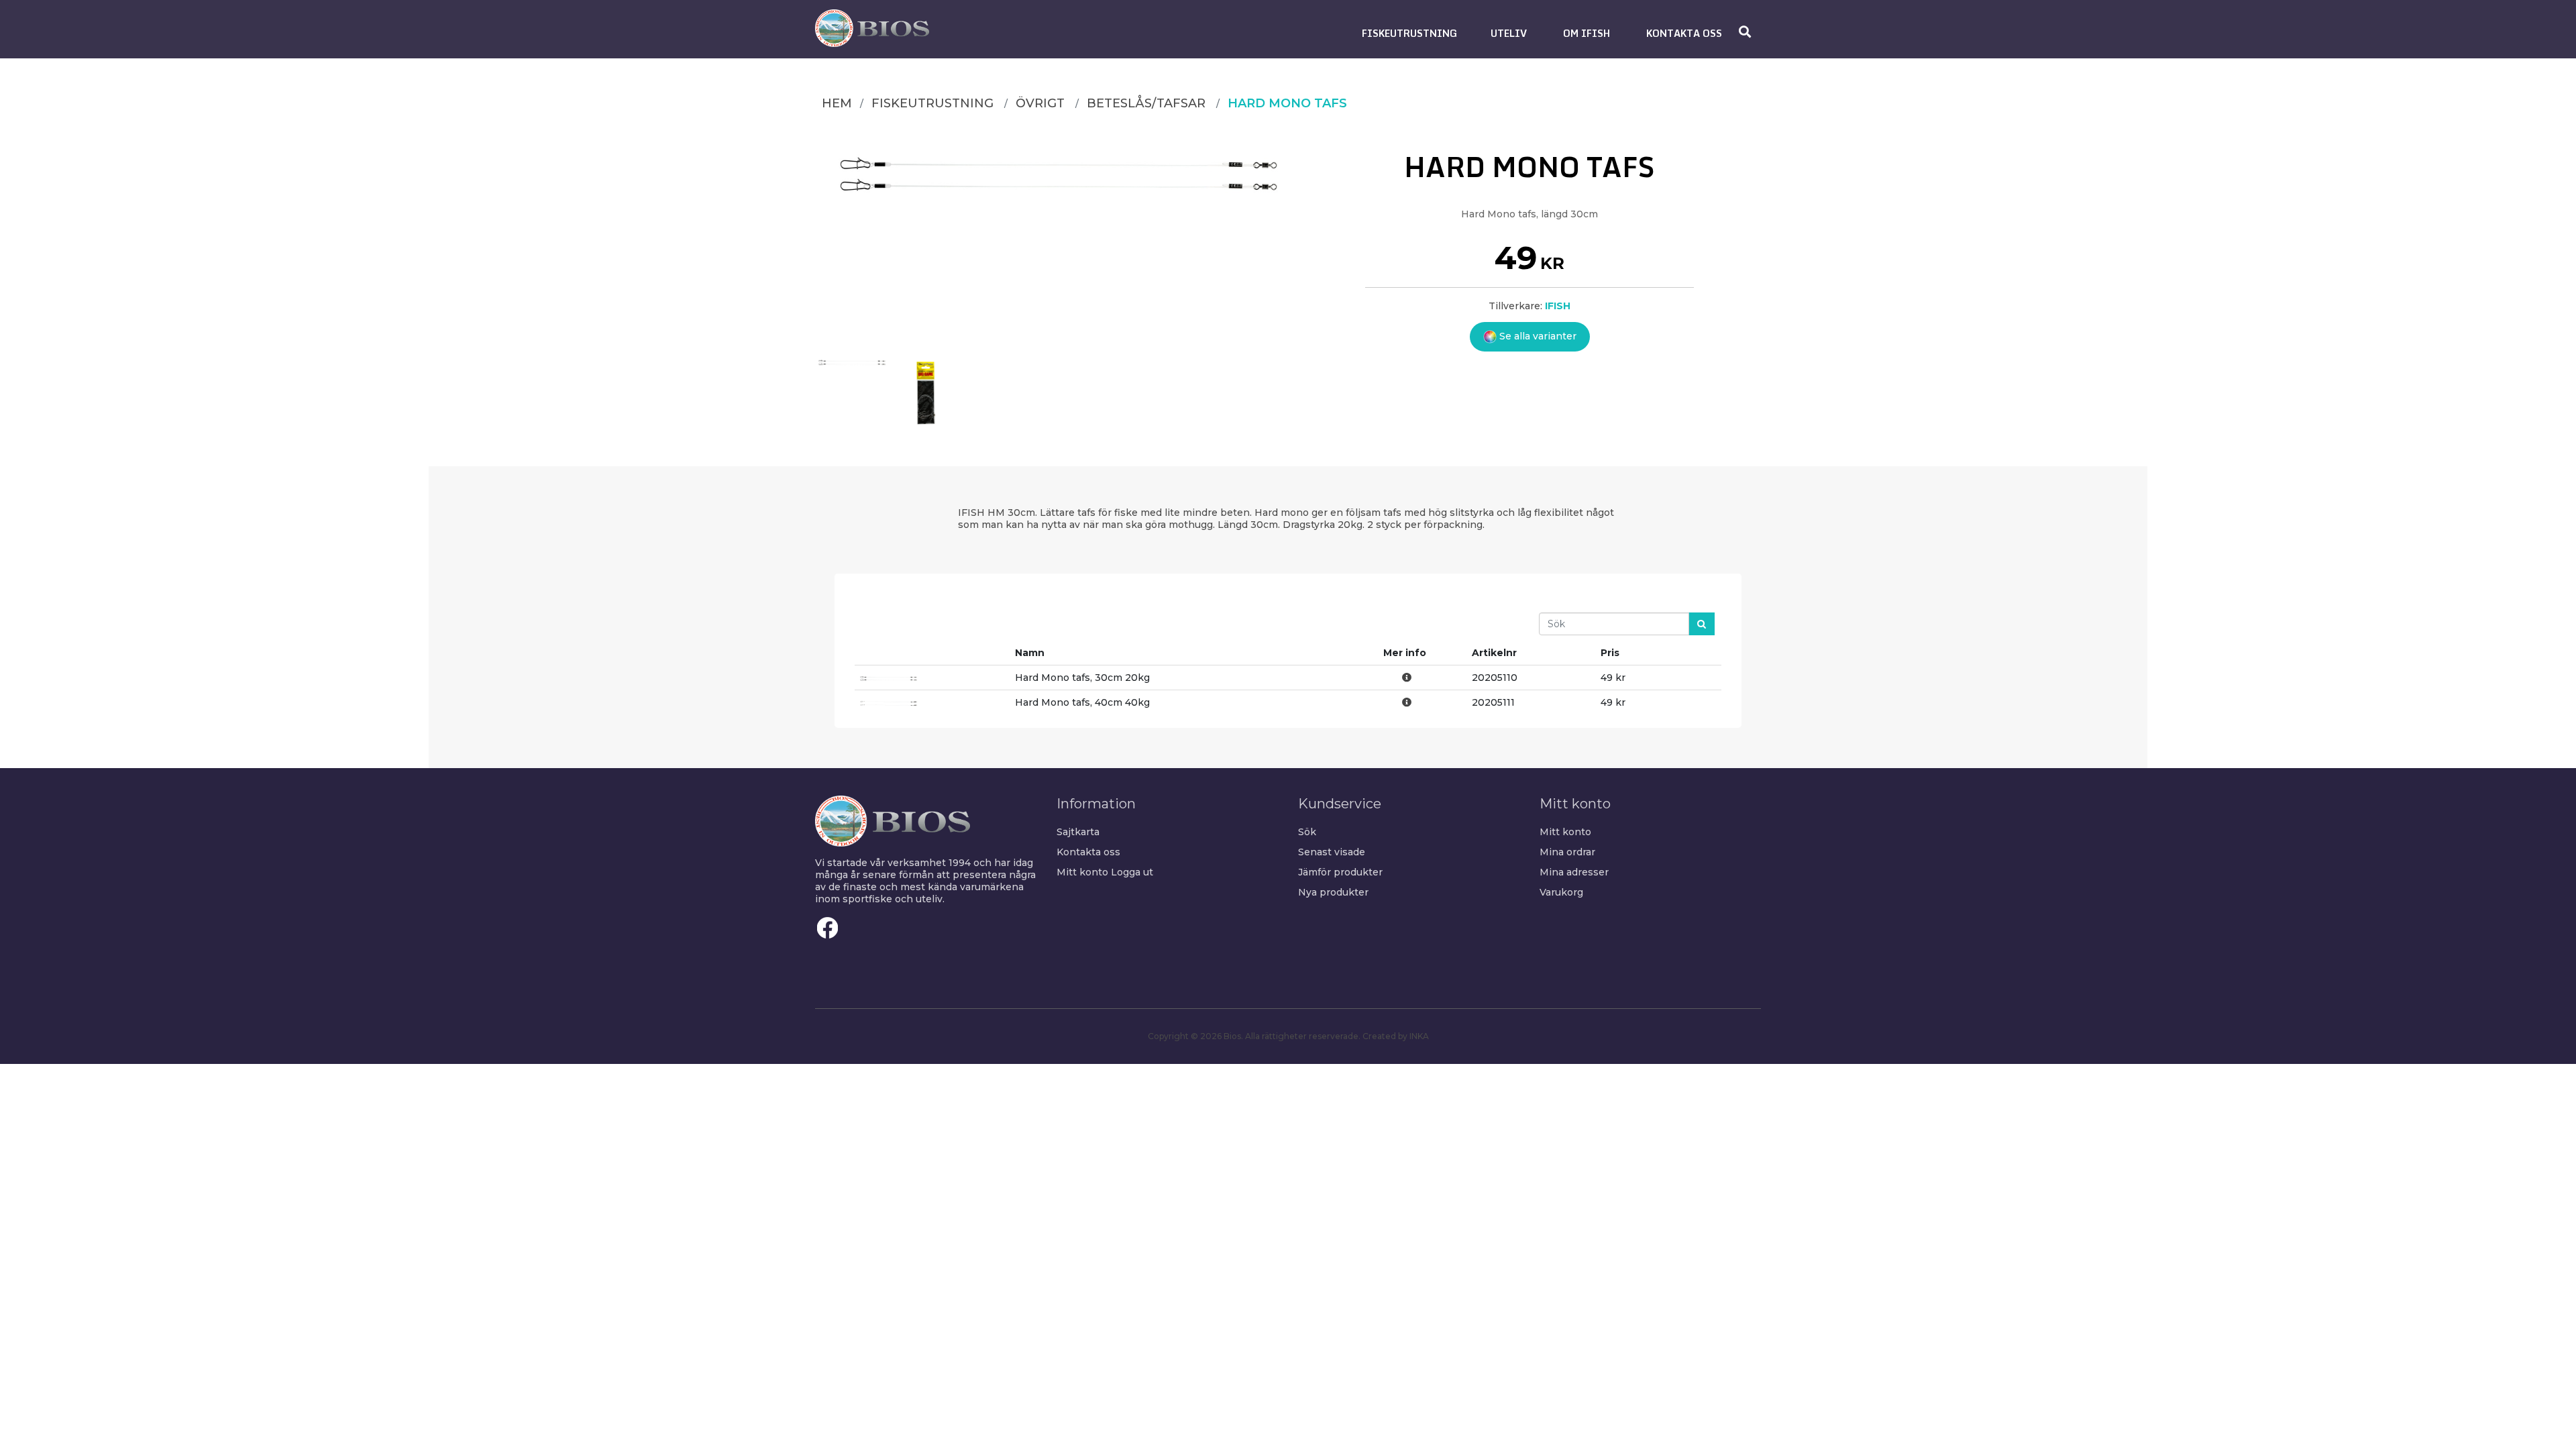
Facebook (828, 928)
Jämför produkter (1340, 872)
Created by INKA (1396, 1036)
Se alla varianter (1537, 336)
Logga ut (1132, 872)
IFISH (1558, 306)
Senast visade (1332, 852)
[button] (1409, 33)
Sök (1307, 832)
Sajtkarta (1078, 832)
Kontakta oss (1088, 852)
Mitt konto (1082, 872)
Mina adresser (1574, 872)
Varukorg (1561, 892)
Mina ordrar (1567, 852)
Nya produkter (1333, 892)
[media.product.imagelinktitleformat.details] (852, 392)
